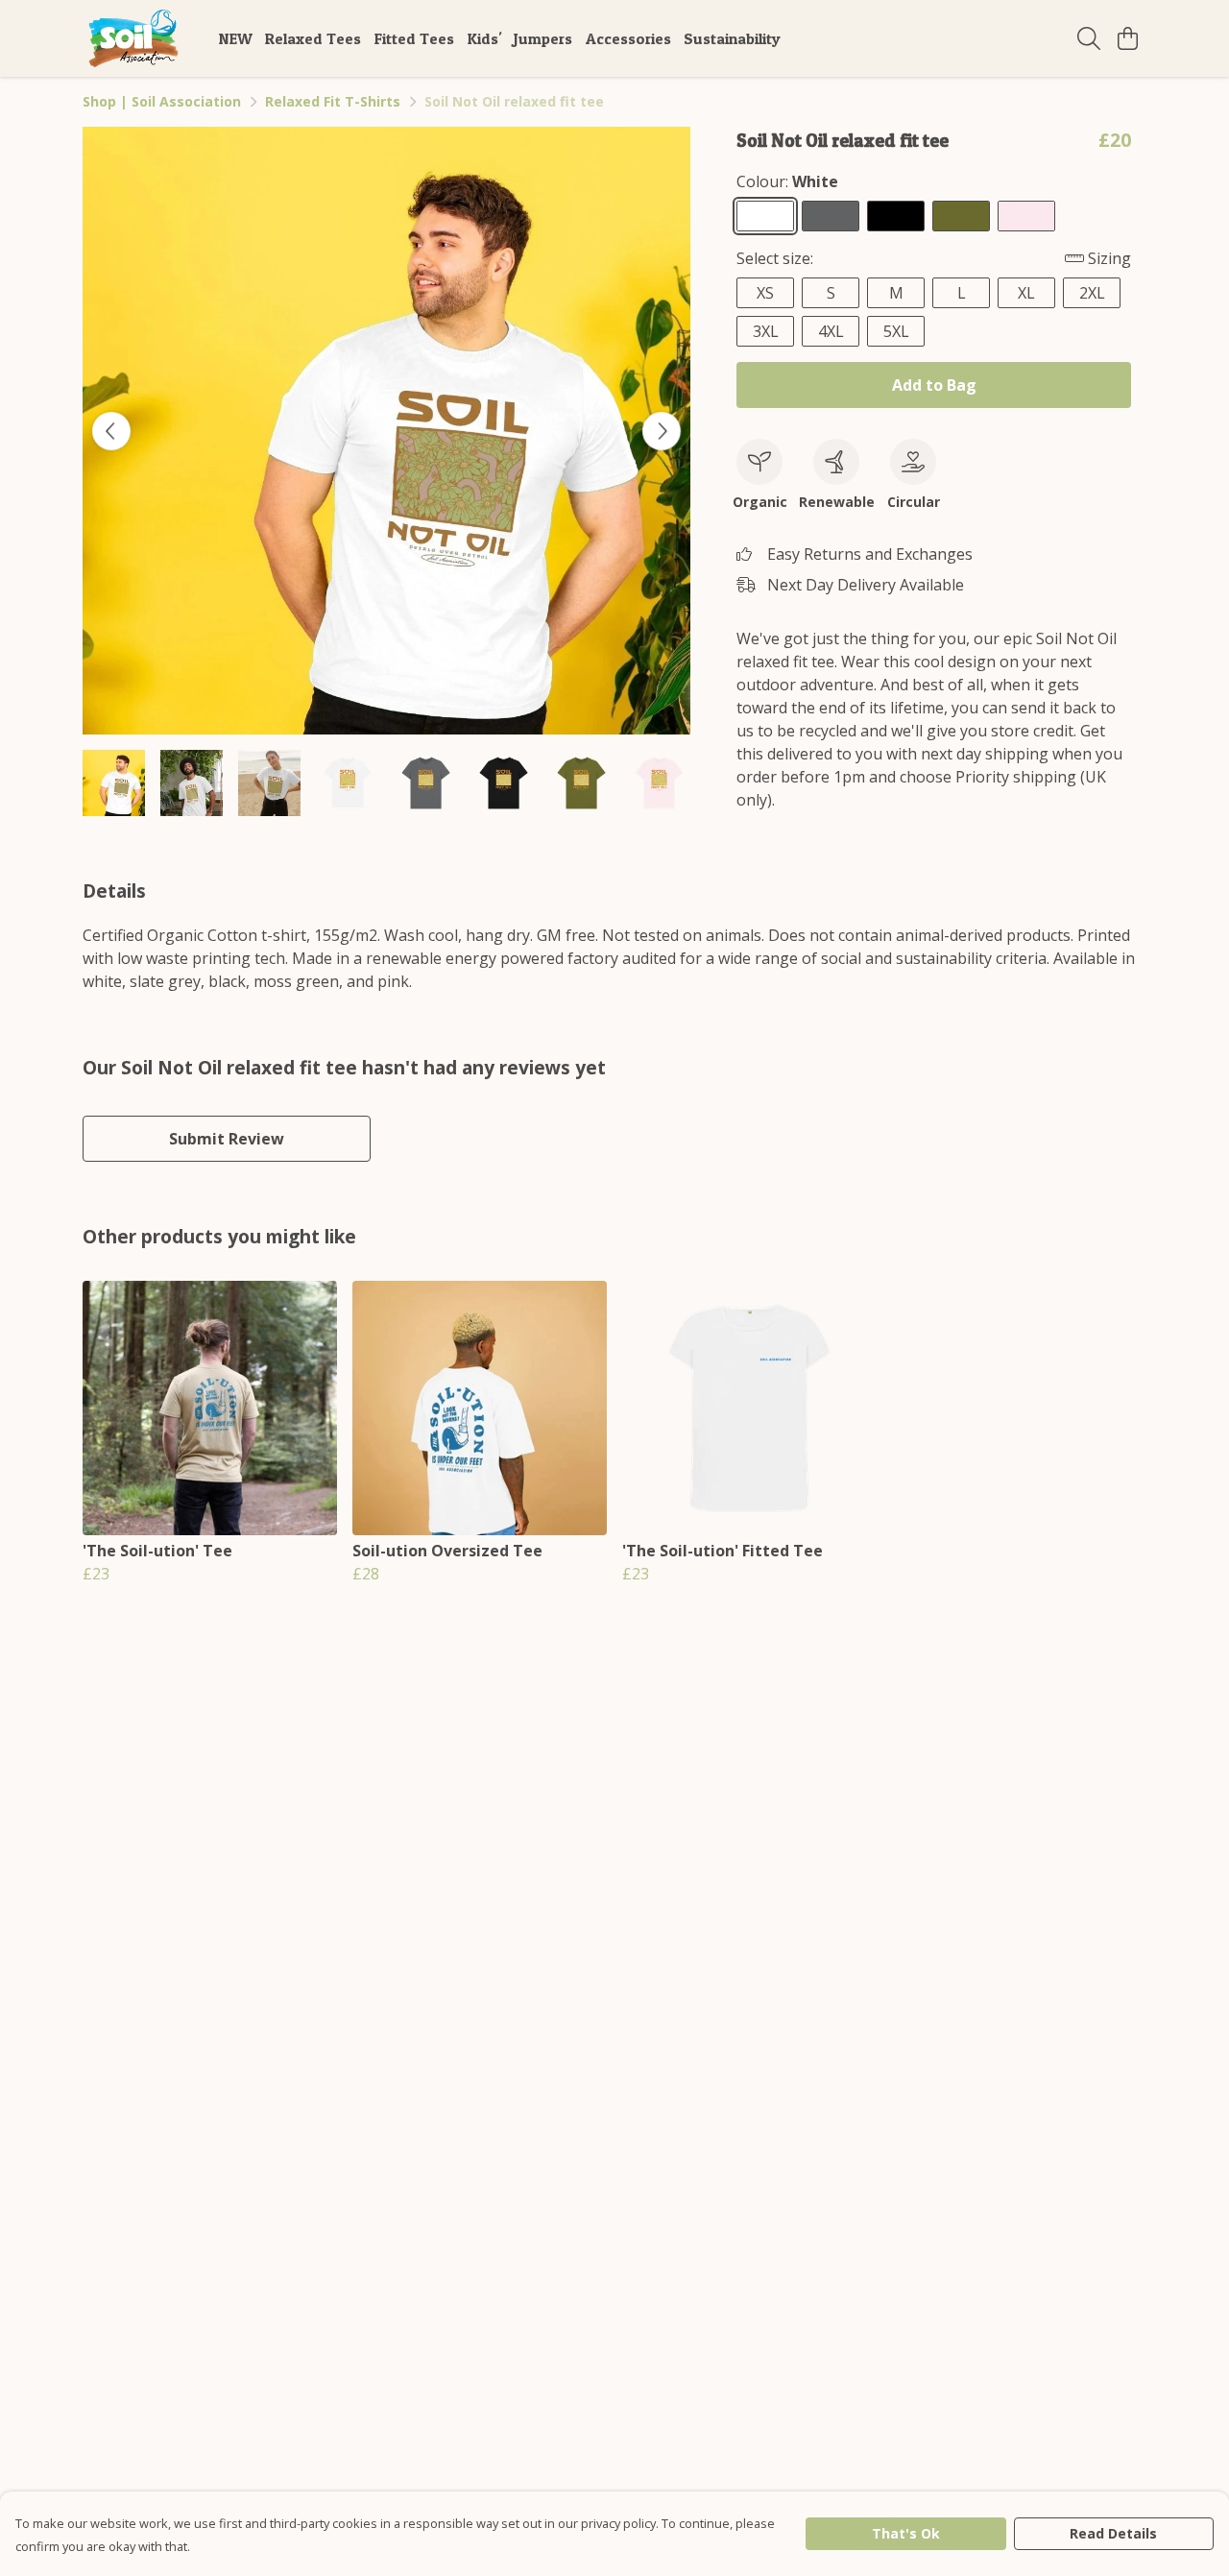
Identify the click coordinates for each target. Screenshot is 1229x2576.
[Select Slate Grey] (831, 216)
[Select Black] (896, 216)
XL (1026, 293)
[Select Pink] (1026, 216)
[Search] (1089, 38)
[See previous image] (111, 431)
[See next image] (662, 431)
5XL (896, 331)
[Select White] (765, 216)
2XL (1092, 293)
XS (765, 293)
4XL (831, 331)
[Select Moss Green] (961, 216)
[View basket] (1127, 38)
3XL (766, 331)
